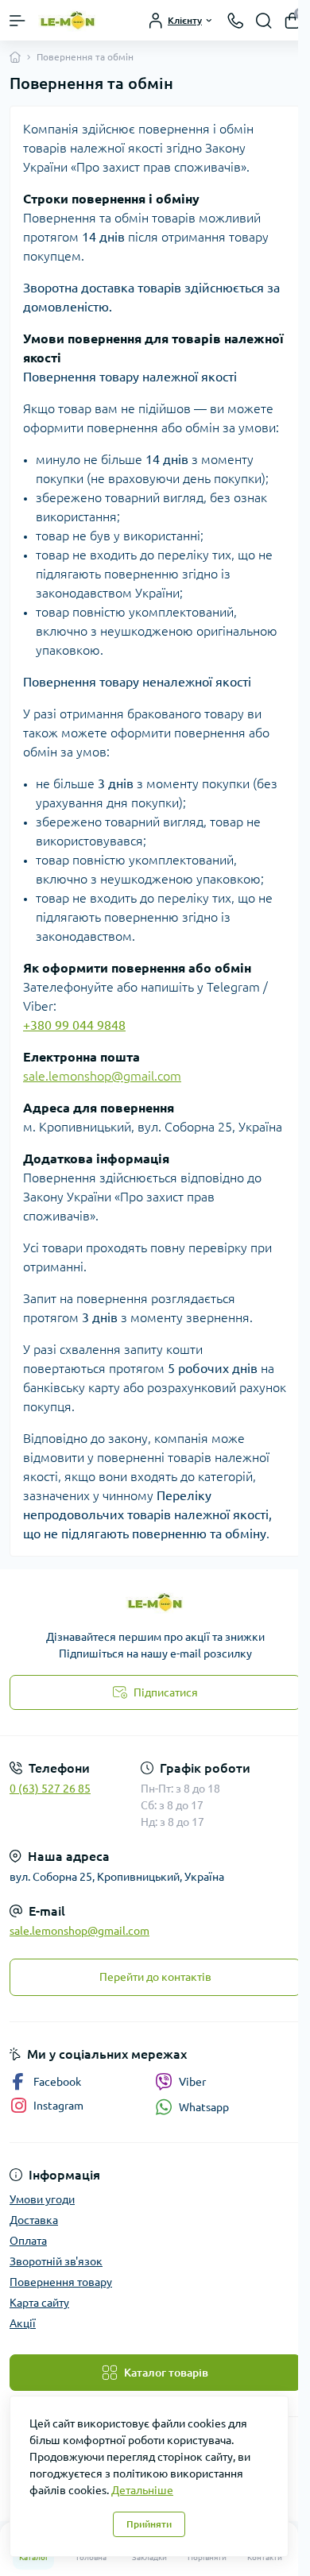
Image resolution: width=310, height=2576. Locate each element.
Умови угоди (42, 2199)
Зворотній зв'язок (56, 2261)
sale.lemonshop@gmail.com (102, 1076)
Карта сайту (39, 2303)
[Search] (264, 21)
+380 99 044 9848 (74, 1025)
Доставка (34, 2220)
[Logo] (68, 20)
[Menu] (17, 21)
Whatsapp (204, 2107)
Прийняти (149, 2524)
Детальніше (142, 2490)
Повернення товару (61, 2282)
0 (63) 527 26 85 (50, 1789)
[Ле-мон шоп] (155, 1602)
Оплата (28, 2241)
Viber (192, 2082)
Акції (23, 2323)
